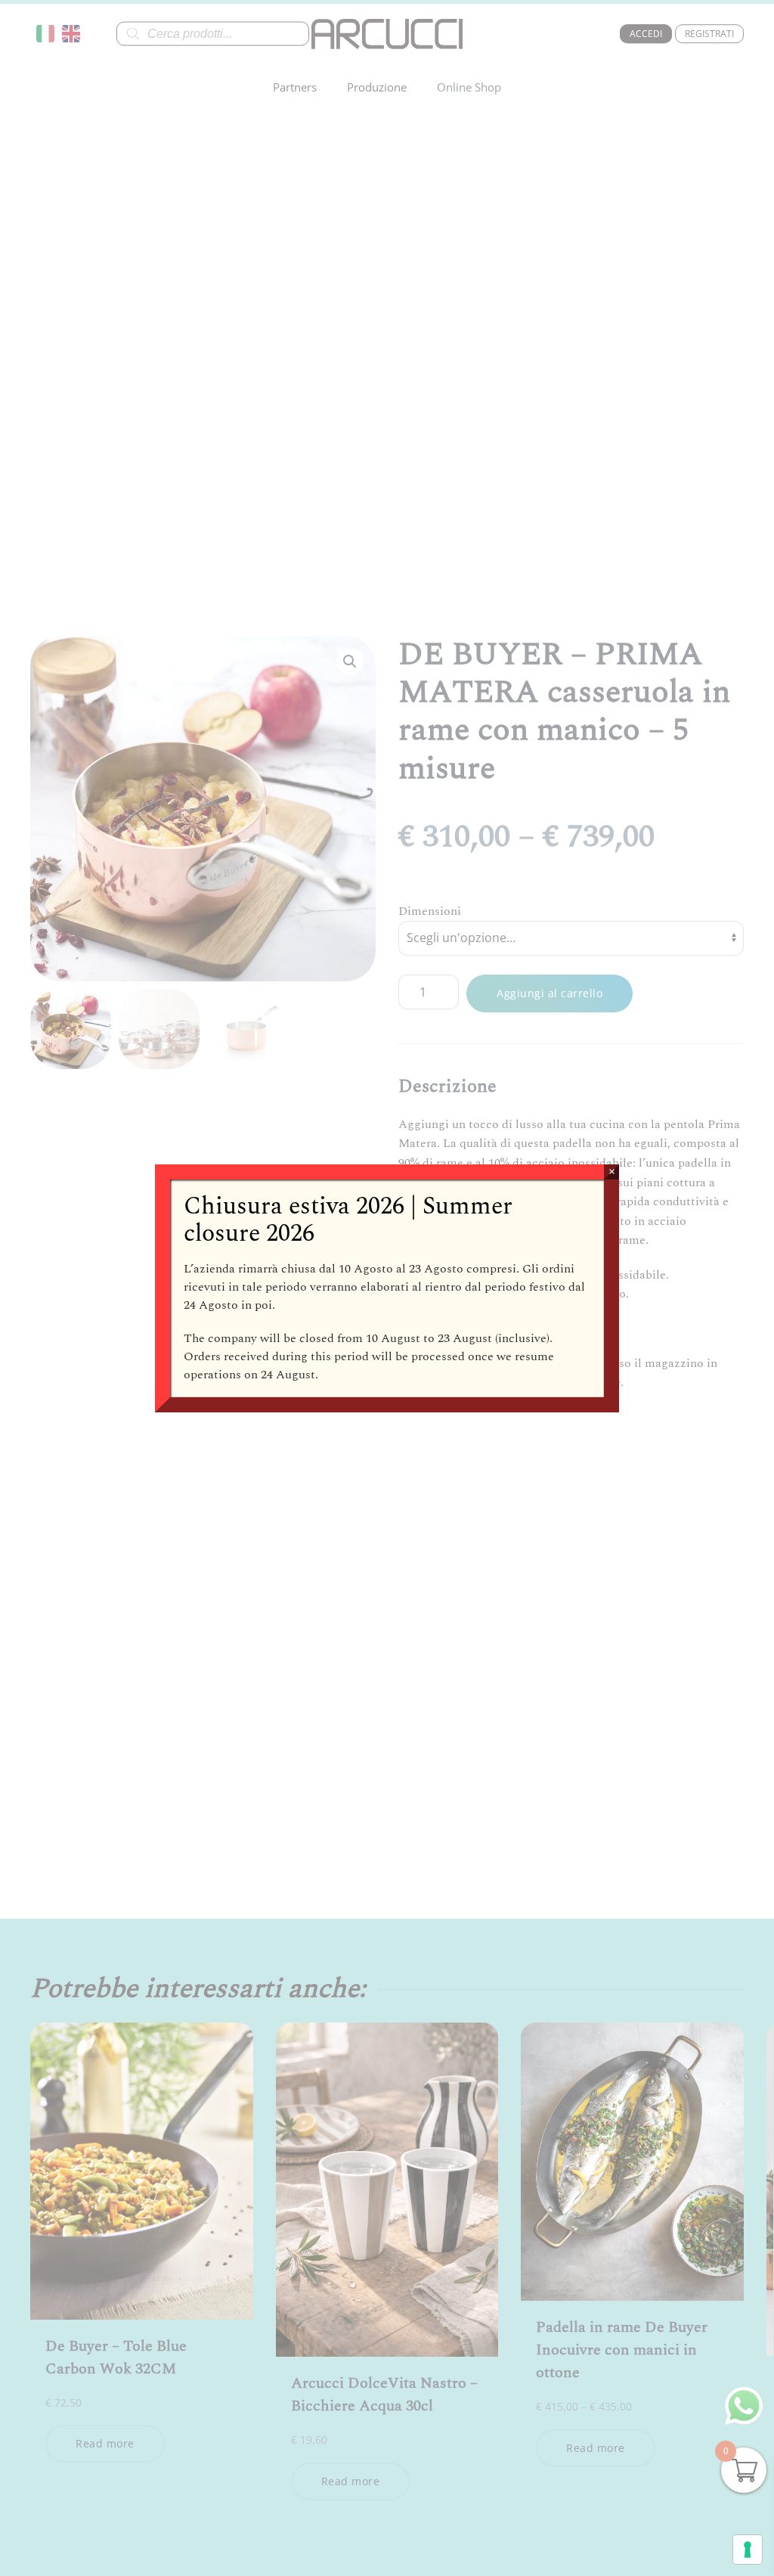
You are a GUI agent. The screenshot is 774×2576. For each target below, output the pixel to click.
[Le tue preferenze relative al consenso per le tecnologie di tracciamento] (748, 2550)
